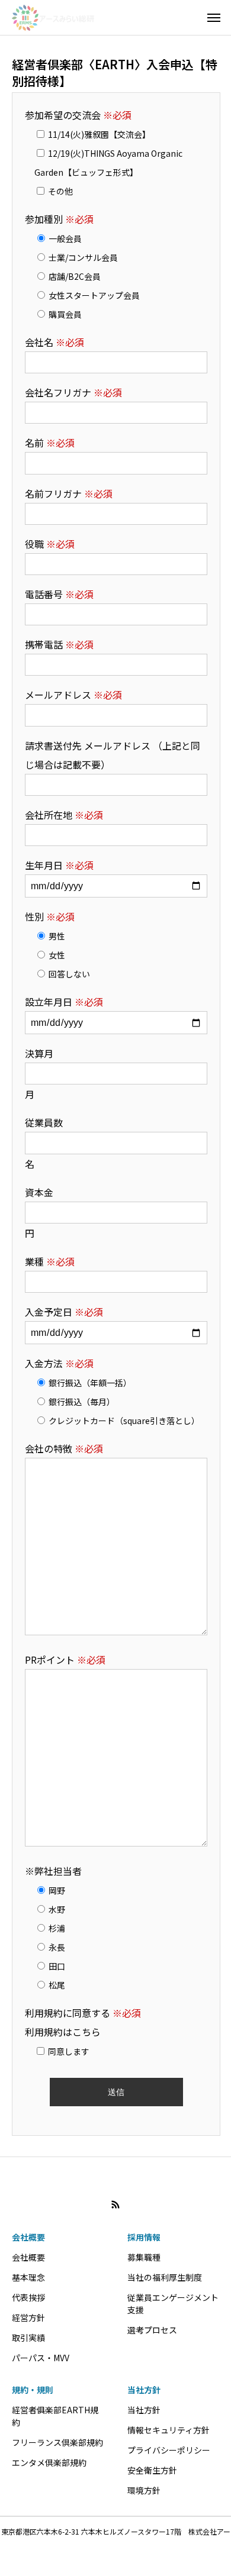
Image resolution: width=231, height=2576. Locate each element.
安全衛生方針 (152, 2470)
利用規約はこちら (63, 2032)
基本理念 (28, 2277)
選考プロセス (152, 2330)
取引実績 (28, 2338)
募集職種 (144, 2257)
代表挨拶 (28, 2297)
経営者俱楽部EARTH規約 (55, 2416)
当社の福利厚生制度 (165, 2277)
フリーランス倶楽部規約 (57, 2442)
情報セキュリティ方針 (169, 2430)
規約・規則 (33, 2390)
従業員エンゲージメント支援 (173, 2304)
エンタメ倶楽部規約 (49, 2462)
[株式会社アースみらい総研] (53, 18)
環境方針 (144, 2490)
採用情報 (144, 2237)
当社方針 (144, 2390)
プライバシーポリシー (169, 2450)
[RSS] (115, 2204)
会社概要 (28, 2237)
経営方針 (28, 2317)
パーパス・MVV (41, 2358)
